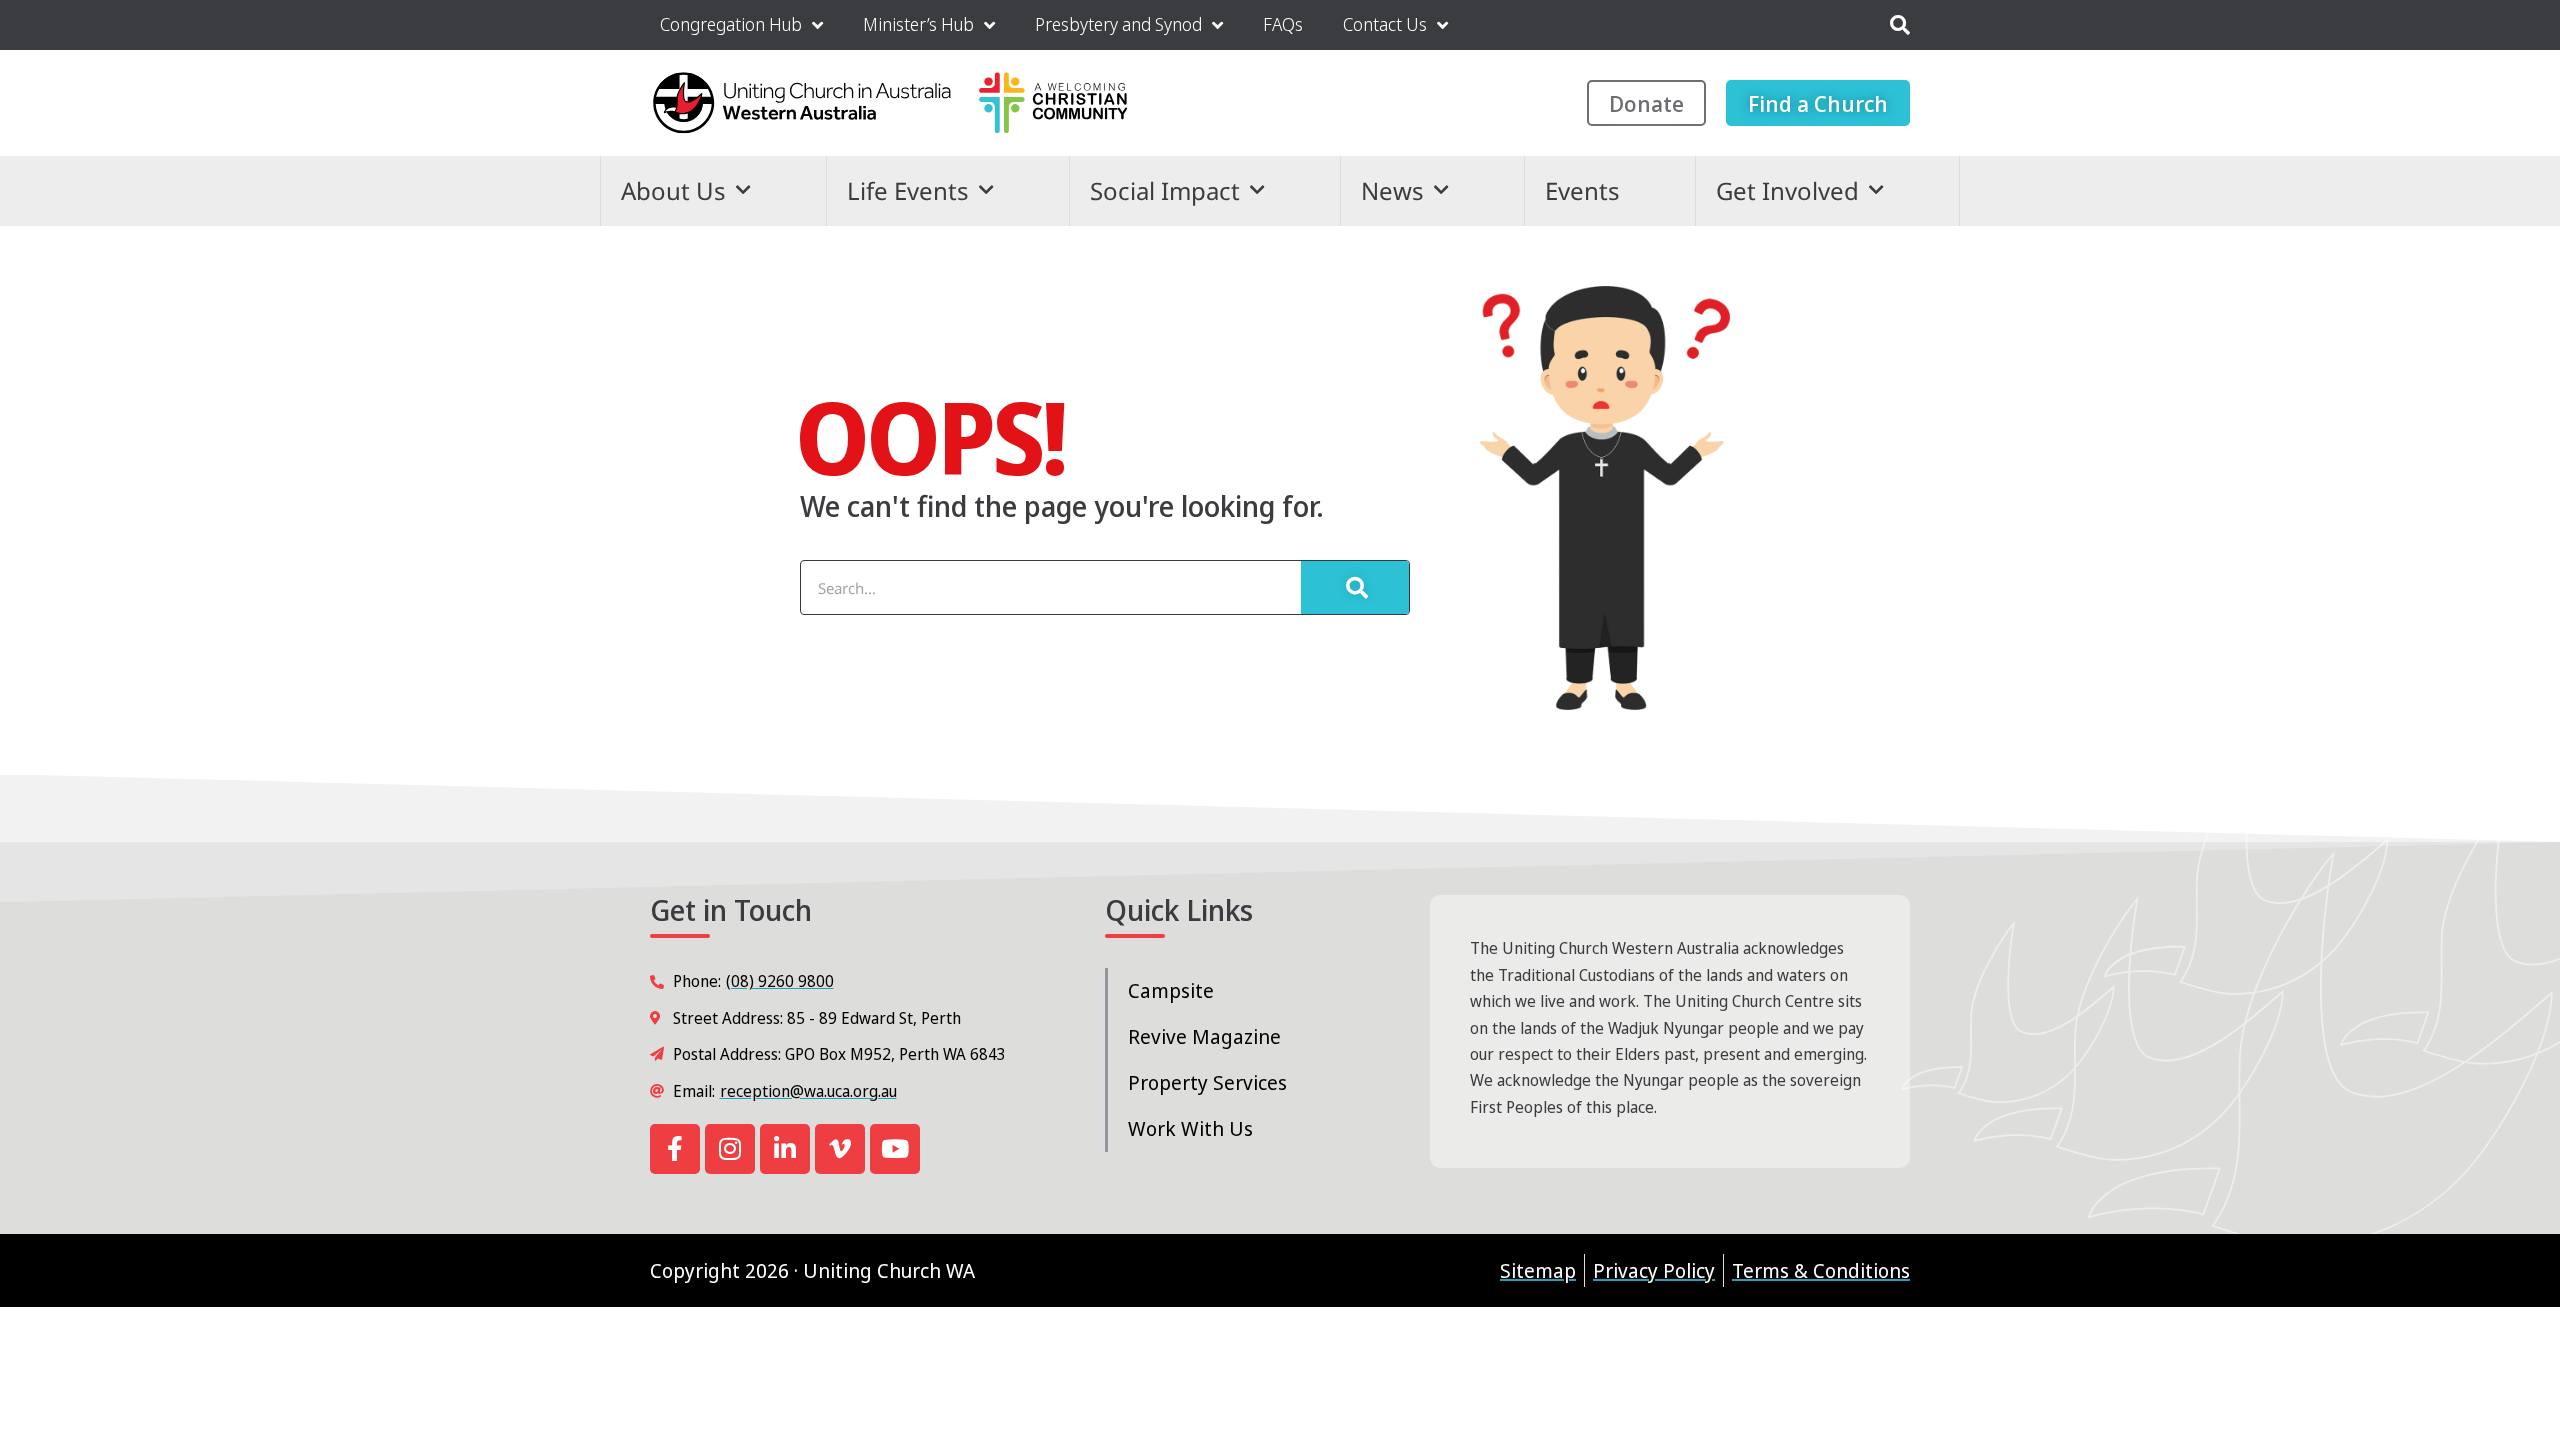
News (1392, 190)
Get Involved (1787, 190)
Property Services (1207, 1082)
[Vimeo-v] (840, 1149)
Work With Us (1190, 1128)
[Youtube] (895, 1149)
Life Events (908, 190)
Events (1582, 190)
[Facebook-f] (675, 1149)
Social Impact (1165, 190)
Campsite (1171, 990)
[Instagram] (730, 1149)
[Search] (1355, 587)
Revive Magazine (1204, 1036)
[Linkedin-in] (785, 1149)
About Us (673, 190)
